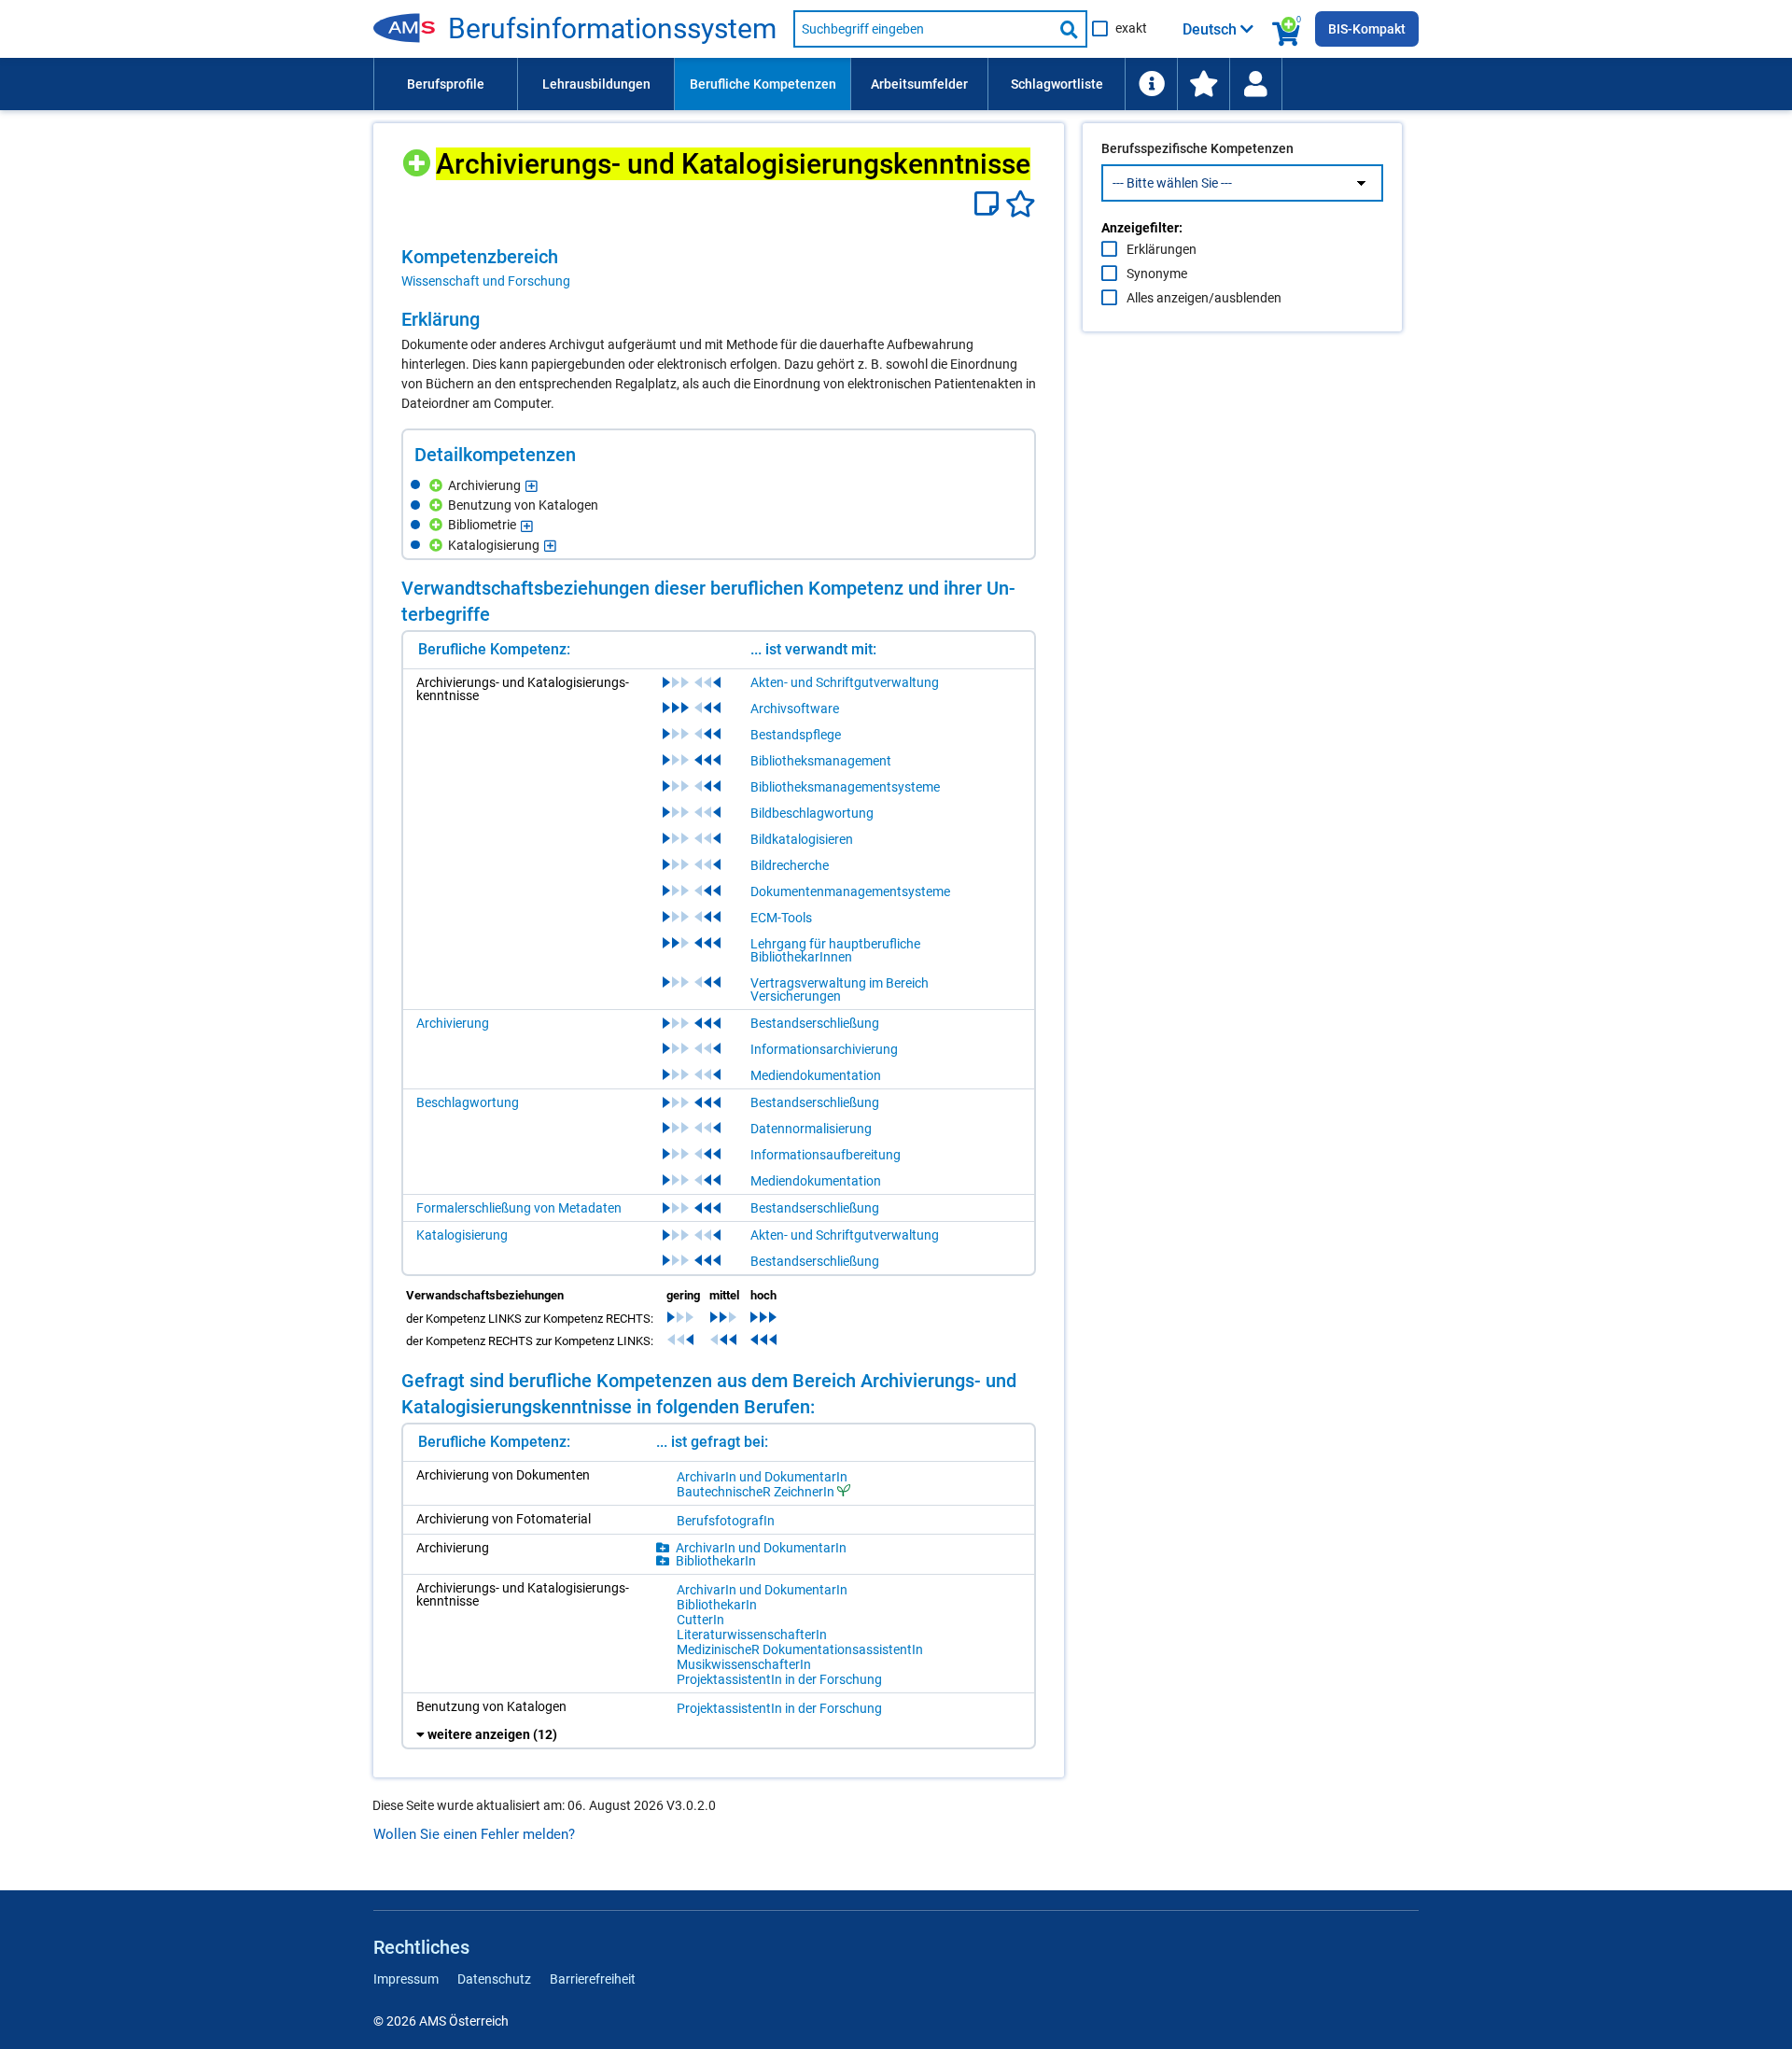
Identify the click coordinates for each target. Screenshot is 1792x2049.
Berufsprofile (446, 84)
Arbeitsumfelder (919, 84)
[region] (719, 268)
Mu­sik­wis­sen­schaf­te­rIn (744, 1664)
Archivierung (453, 1023)
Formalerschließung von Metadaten (519, 1208)
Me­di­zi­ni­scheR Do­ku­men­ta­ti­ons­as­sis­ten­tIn (800, 1649)
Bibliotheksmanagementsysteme (845, 787)
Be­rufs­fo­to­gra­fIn (726, 1521)
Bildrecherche (790, 865)
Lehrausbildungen (596, 84)
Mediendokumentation (816, 1075)
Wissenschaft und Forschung (486, 281)
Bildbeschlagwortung (812, 813)
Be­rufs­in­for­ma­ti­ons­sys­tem (612, 29)
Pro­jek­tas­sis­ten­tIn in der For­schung (779, 1679)
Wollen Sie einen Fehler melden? (474, 1834)
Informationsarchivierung (824, 1049)
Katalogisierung (462, 1235)
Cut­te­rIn (700, 1620)
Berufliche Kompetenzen (763, 84)
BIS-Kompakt (1367, 29)
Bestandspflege (796, 735)
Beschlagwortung (468, 1102)
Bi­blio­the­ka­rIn (716, 1561)
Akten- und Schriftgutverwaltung (845, 682)
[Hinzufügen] (419, 156)
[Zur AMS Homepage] (411, 29)
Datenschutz (494, 1979)
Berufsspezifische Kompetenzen (1197, 148)
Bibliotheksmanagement (821, 761)
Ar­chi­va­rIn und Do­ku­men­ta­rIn (762, 1477)
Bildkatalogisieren (802, 839)
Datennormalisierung (811, 1129)
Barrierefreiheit (593, 1979)
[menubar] (896, 84)
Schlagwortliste (1057, 84)
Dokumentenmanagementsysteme (850, 891)
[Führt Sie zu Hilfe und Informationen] (1151, 84)
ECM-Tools (781, 918)
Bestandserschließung (815, 1023)
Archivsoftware (795, 709)
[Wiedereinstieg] (1255, 84)
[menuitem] (445, 84)
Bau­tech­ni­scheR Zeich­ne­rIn (756, 1491)
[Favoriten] (1021, 204)
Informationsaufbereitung (826, 1155)
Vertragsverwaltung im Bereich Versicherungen (840, 989)
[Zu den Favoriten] (1203, 84)
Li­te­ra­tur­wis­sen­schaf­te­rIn (752, 1635)
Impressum (406, 1979)
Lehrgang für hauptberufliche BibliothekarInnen (835, 950)
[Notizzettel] (990, 204)
